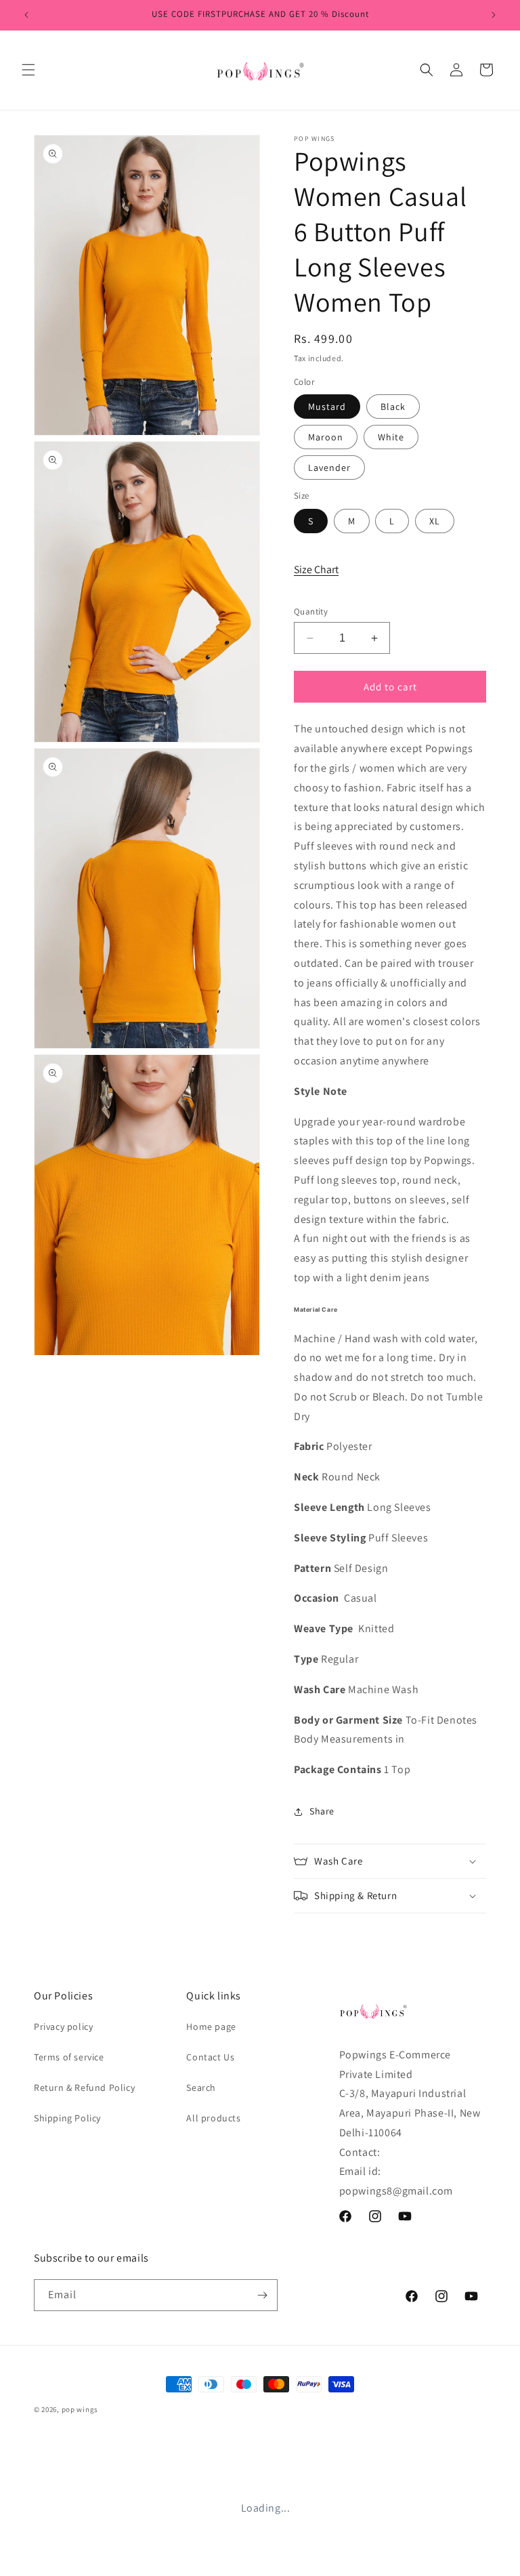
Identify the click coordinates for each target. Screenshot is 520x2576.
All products (213, 2118)
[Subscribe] (262, 2295)
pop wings (80, 2409)
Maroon (326, 437)
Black (393, 407)
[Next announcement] (494, 15)
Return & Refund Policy (84, 2087)
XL (435, 521)
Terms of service (69, 2057)
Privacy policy (63, 2027)
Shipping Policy (67, 2118)
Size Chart (316, 569)
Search (201, 2087)
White (391, 437)
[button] (28, 70)
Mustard (327, 407)
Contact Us (210, 2057)
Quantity (311, 611)
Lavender (329, 468)
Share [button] (322, 1811)
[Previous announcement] (26, 15)
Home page (211, 2027)
